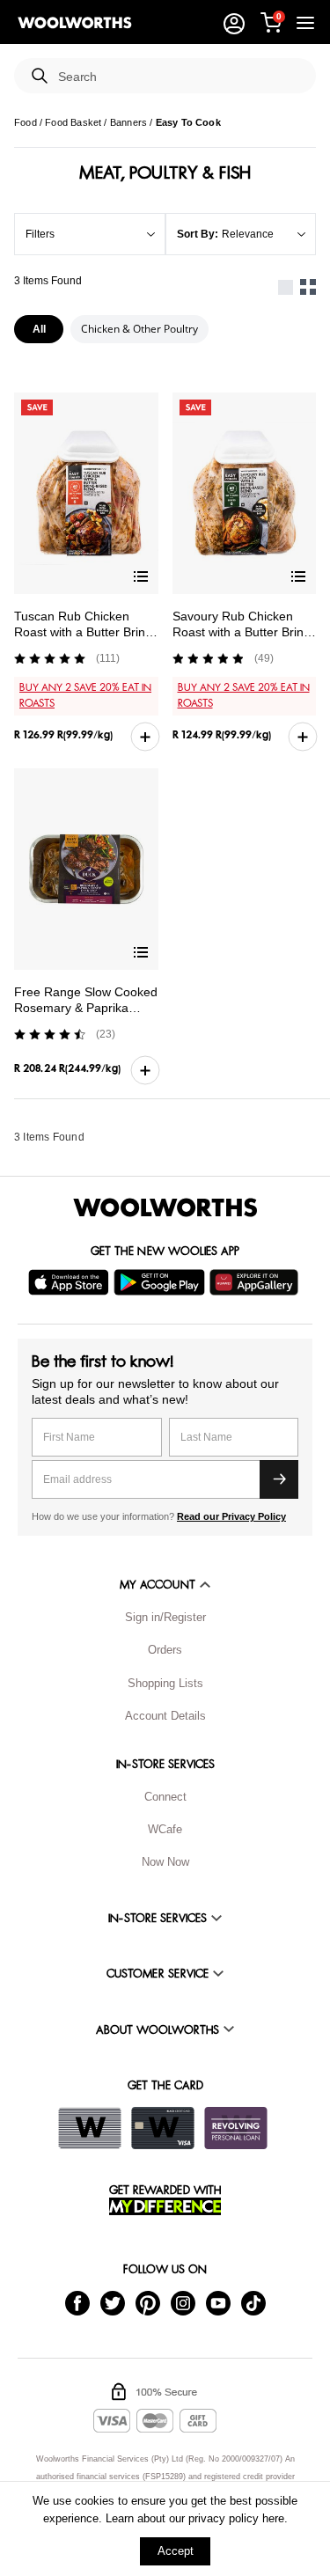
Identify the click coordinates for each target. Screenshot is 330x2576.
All (39, 329)
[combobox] (180, 77)
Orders (165, 1650)
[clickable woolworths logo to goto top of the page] (165, 1207)
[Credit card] (163, 2128)
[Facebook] (77, 2302)
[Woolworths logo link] (75, 23)
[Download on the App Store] (71, 1282)
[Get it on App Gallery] (256, 1282)
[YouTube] (218, 2302)
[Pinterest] (148, 2302)
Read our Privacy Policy (231, 1516)
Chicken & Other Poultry (139, 329)
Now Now (165, 1862)
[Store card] (90, 2128)
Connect (165, 1797)
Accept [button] (176, 2551)
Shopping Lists (165, 1683)
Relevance (248, 234)
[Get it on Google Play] (161, 1282)
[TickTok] (253, 2302)
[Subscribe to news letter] (279, 1479)
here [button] (273, 2518)
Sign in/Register (165, 1617)
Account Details (165, 1716)
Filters (40, 234)
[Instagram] (183, 2302)
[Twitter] (113, 2302)
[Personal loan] (236, 2128)
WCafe (165, 1829)
